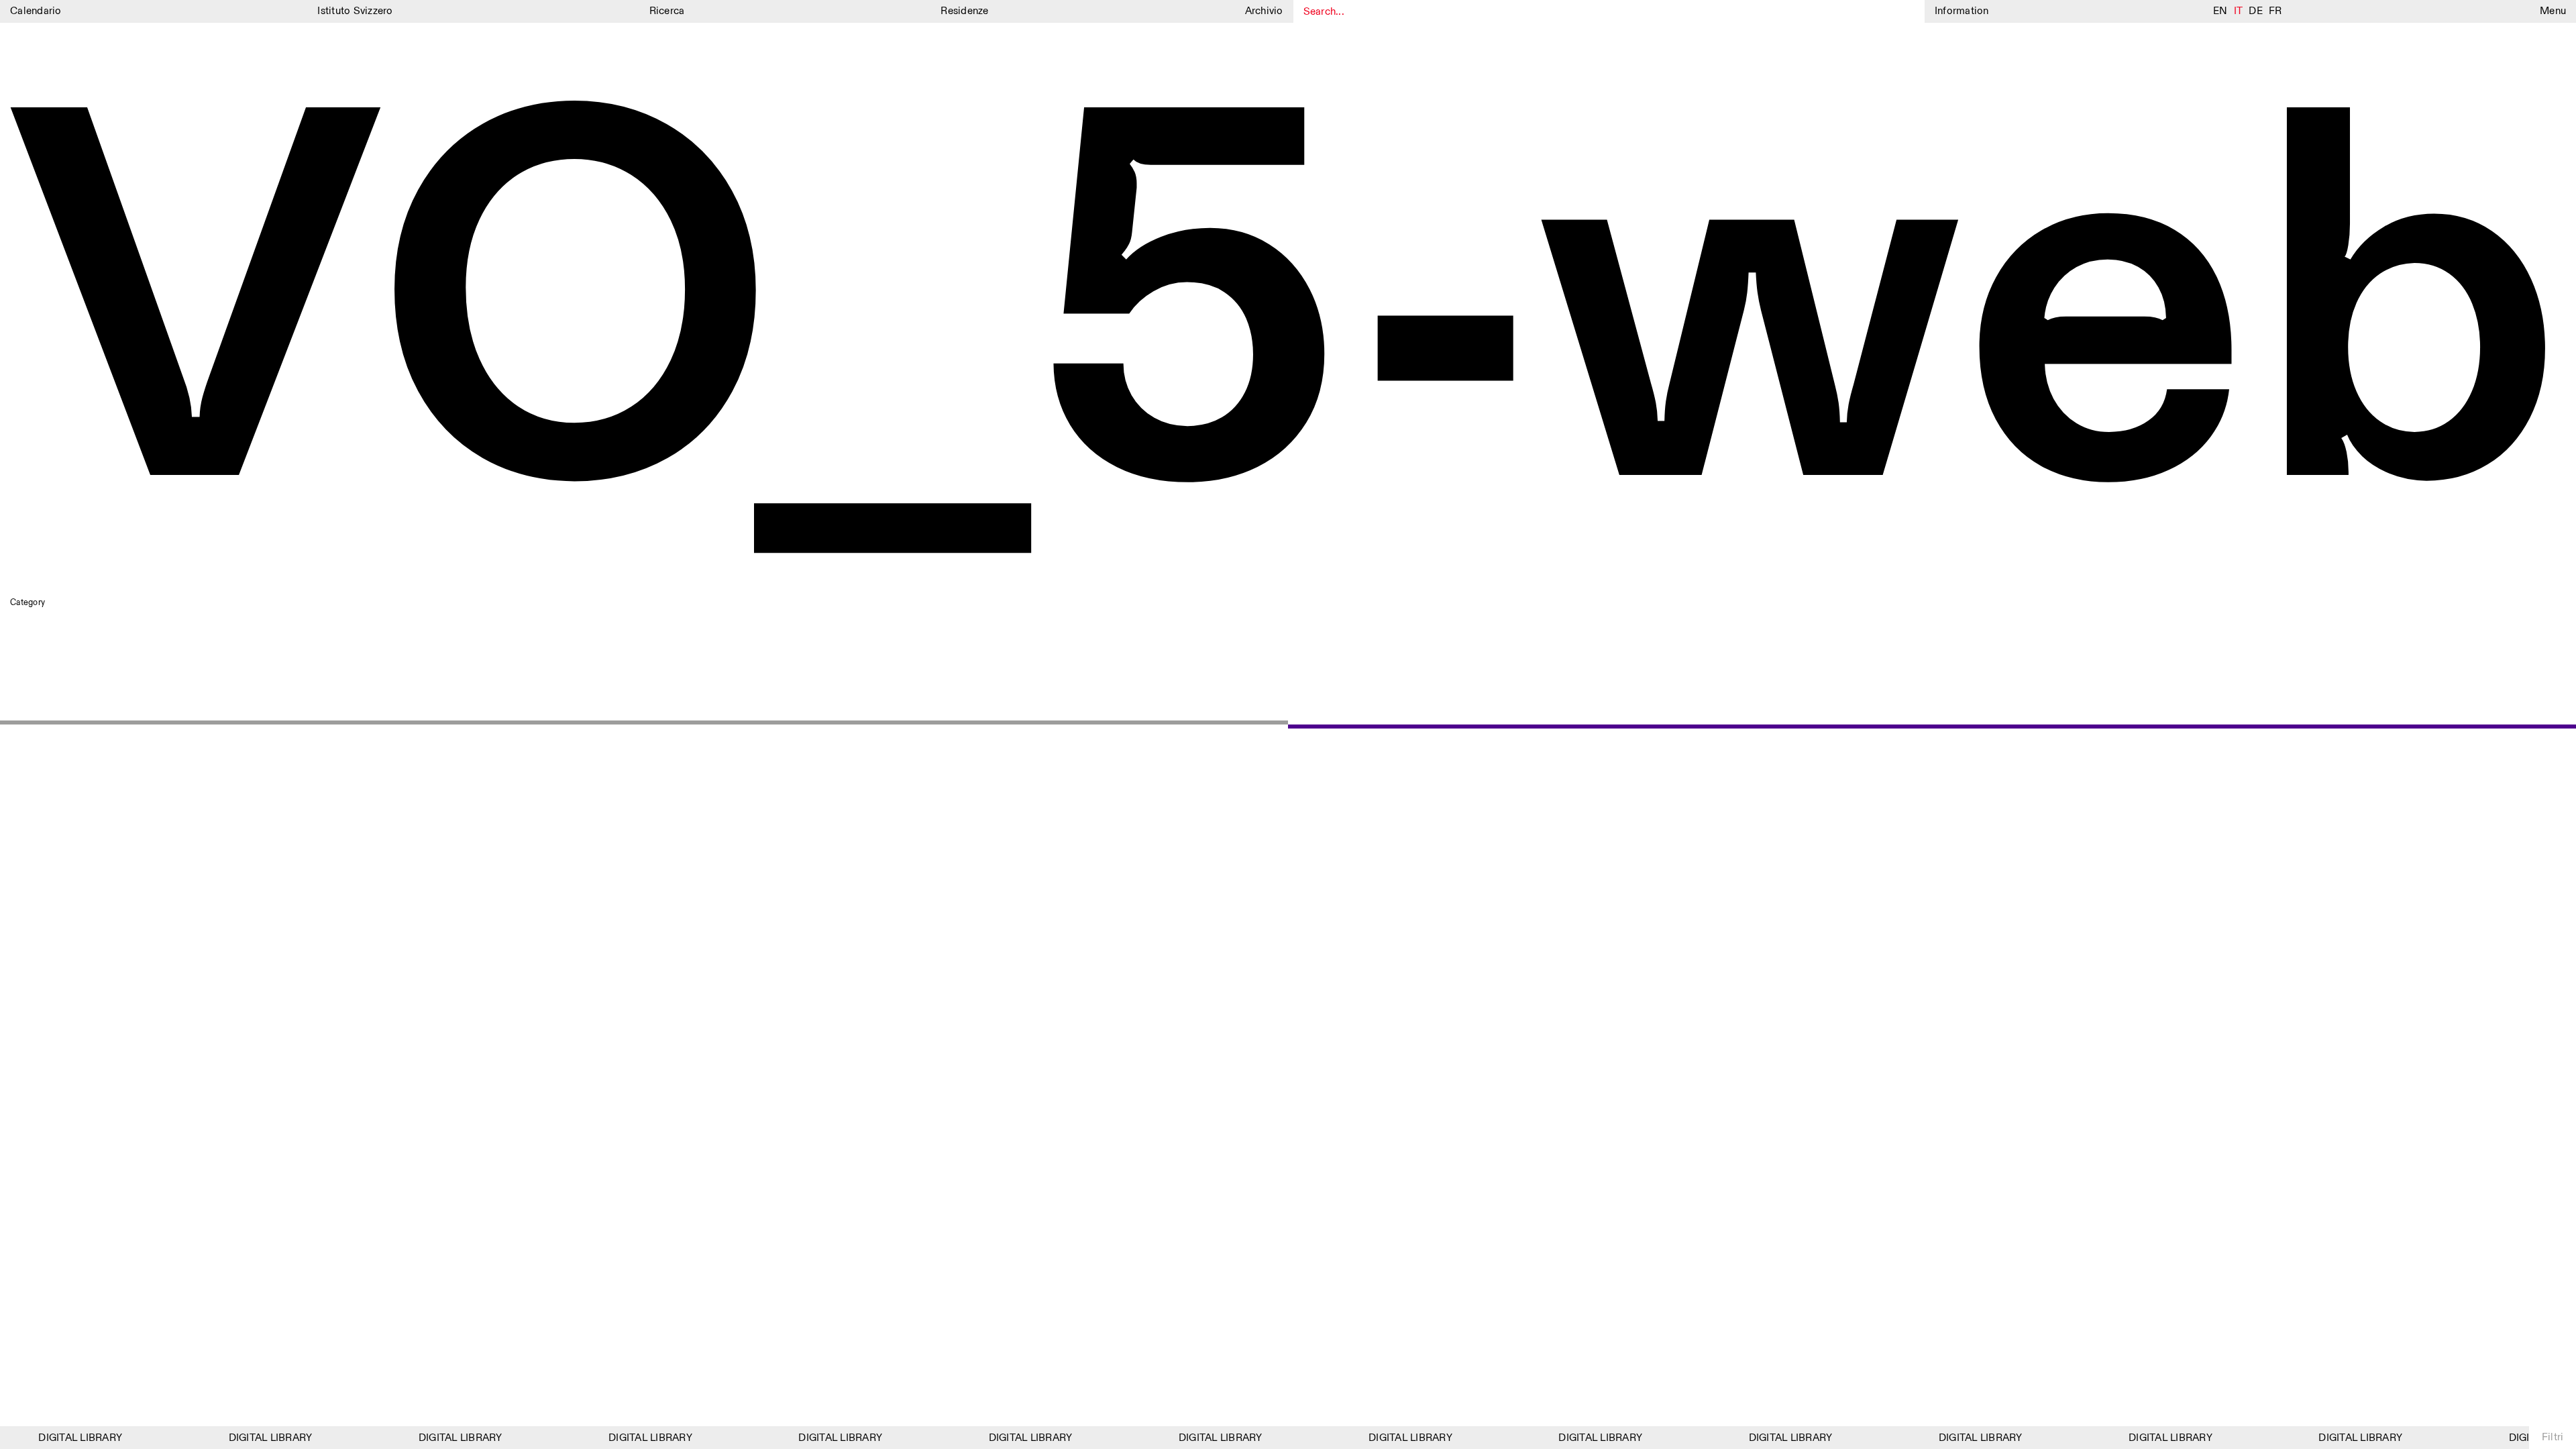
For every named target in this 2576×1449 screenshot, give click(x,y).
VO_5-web (1287, 322)
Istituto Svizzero (355, 11)
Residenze (964, 11)
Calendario (36, 11)
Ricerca (667, 11)
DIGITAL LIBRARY (64, 1438)
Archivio (1264, 11)
